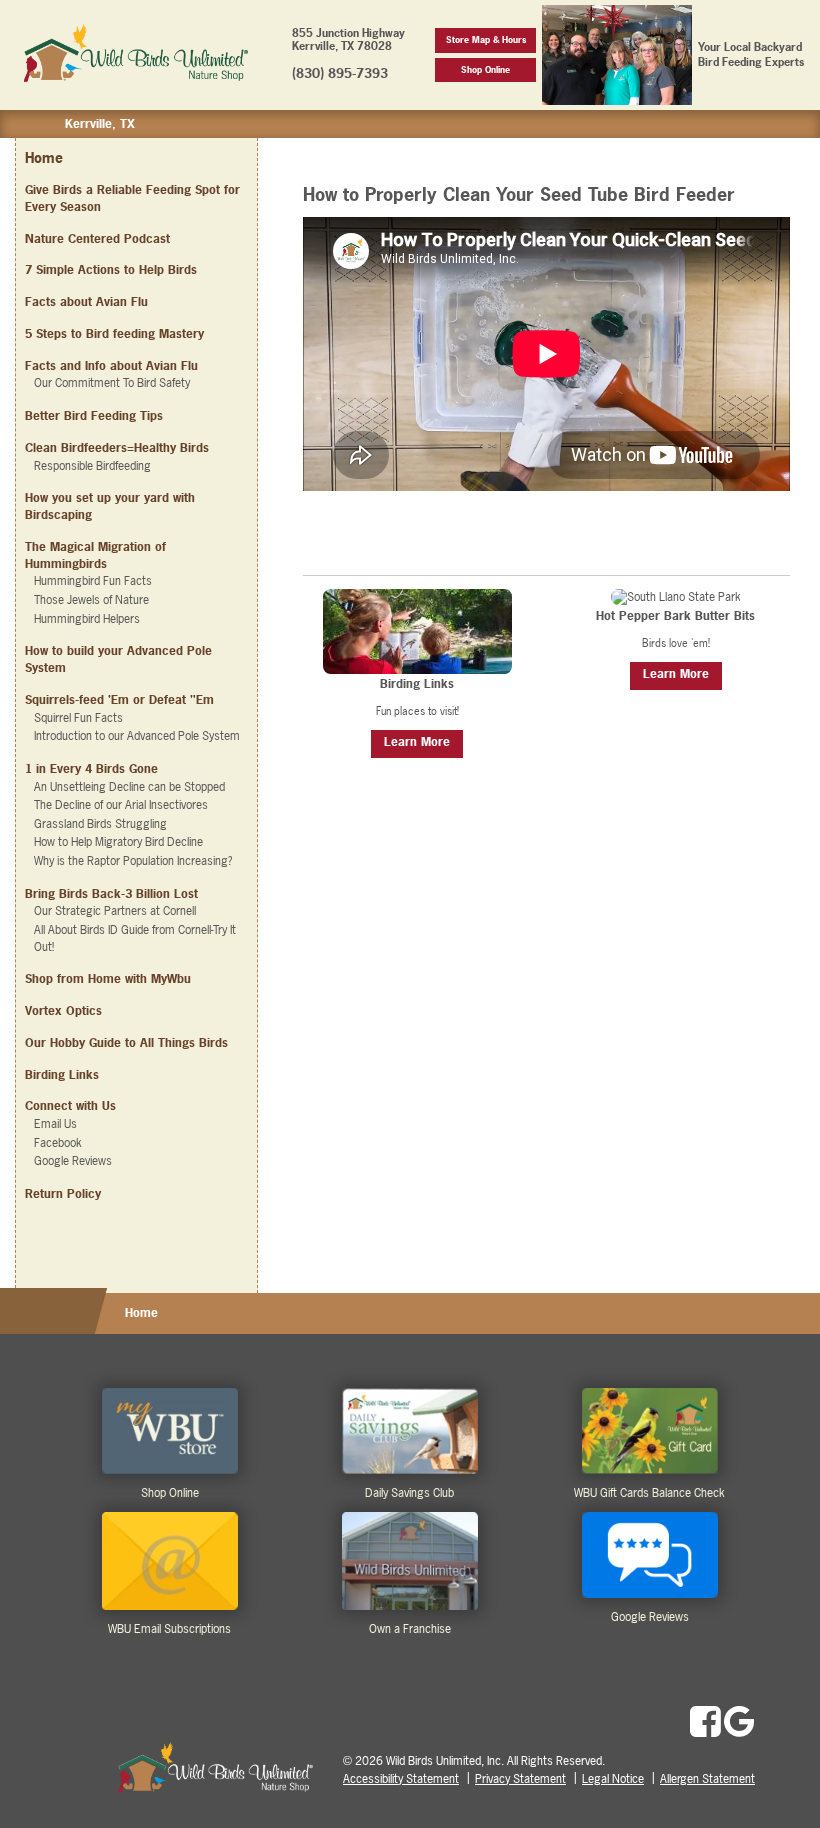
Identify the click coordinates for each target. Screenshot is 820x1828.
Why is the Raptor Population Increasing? (133, 861)
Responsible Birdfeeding (92, 466)
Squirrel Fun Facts (78, 718)
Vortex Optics (63, 1011)
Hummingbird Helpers (87, 619)
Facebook (58, 1143)
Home (44, 157)
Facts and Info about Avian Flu (111, 366)
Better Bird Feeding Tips (94, 416)
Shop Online (485, 69)
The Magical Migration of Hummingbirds (95, 555)
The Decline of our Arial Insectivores (121, 805)
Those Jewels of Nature (91, 600)
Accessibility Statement (401, 1779)
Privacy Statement (520, 1779)
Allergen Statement (707, 1779)
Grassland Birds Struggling (100, 824)
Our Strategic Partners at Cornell (115, 911)
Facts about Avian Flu (86, 302)
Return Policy (63, 1194)
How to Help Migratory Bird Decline (118, 842)
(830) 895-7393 (340, 73)
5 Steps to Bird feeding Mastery (114, 334)
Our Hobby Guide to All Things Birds (126, 1043)
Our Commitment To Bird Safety (112, 383)
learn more (417, 742)
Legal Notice (613, 1779)
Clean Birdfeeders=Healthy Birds (117, 448)
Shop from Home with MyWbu (108, 979)
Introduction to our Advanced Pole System (137, 736)
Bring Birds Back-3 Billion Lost (111, 894)
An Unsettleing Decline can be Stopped (129, 787)
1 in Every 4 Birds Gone (91, 769)
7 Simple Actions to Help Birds (111, 270)
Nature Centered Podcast (97, 239)
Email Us (55, 1124)
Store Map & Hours (486, 39)
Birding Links (62, 1075)
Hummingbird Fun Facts (93, 581)
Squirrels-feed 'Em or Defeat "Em (119, 700)
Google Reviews (73, 1161)
